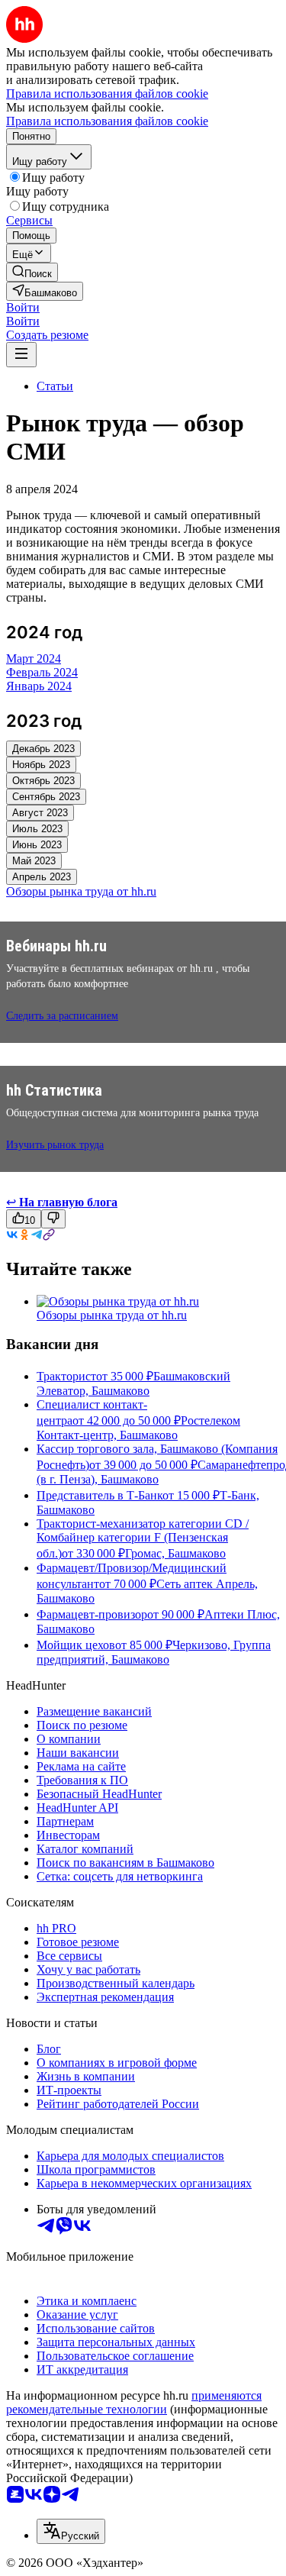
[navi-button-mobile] (21, 355)
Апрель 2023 (42, 877)
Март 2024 (34, 659)
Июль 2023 (37, 829)
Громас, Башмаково (175, 1553)
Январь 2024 (39, 686)
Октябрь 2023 (43, 781)
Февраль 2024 (42, 672)
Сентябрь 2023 (46, 797)
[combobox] (71, 2531)
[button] (23, 307)
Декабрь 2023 (43, 749)
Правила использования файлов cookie (107, 121)
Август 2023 (40, 813)
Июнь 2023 (37, 845)
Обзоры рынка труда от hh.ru (112, 1315)
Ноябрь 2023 (41, 765)
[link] (32, 272)
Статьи (55, 386)
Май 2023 (34, 861)
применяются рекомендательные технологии (134, 2402)
